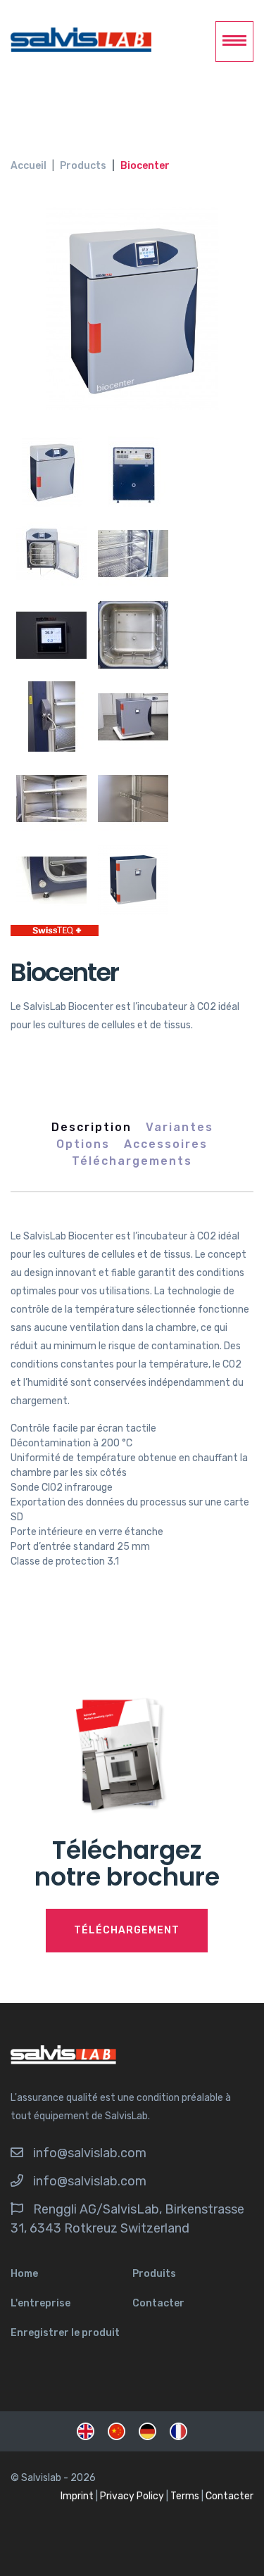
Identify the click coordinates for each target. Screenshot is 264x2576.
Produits (154, 2274)
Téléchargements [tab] (132, 1161)
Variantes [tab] (180, 1127)
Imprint (77, 2496)
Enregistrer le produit (65, 2333)
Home (24, 2274)
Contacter (158, 2303)
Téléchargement (127, 1930)
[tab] (51, 472)
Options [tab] (83, 1144)
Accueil (29, 166)
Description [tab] (92, 1127)
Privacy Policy (132, 2496)
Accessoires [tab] (166, 1144)
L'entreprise (40, 2303)
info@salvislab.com (90, 2153)
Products (83, 166)
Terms (185, 2496)
